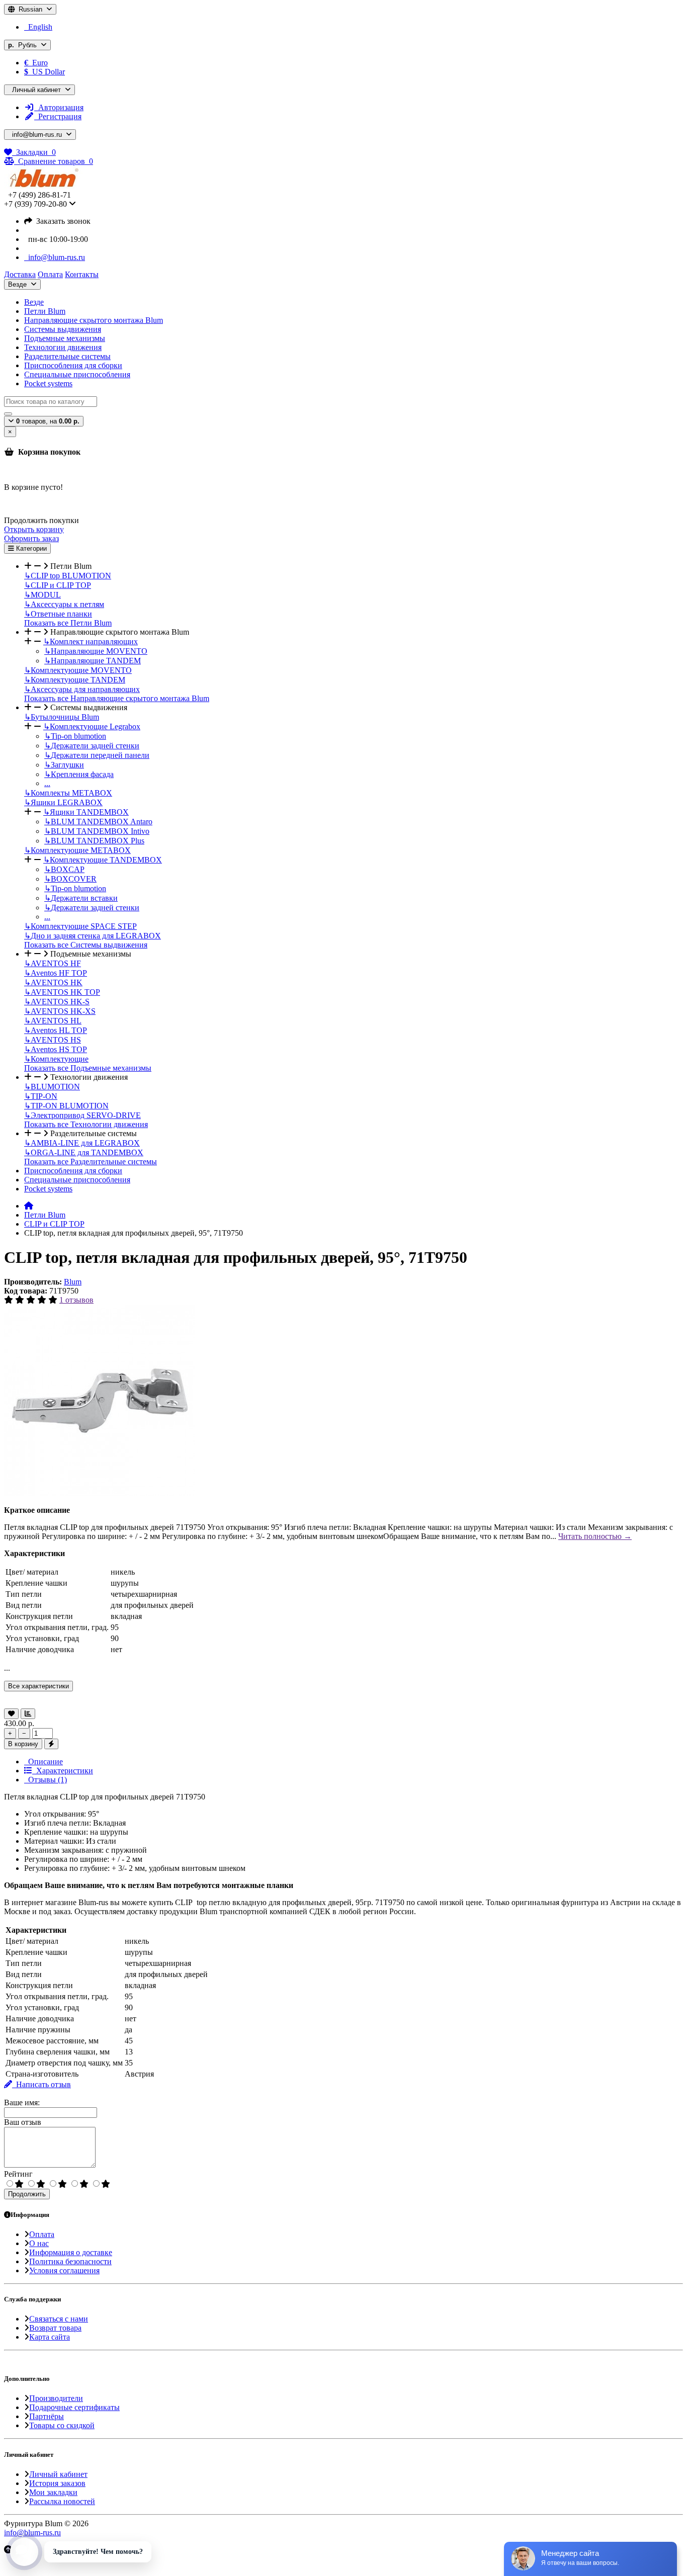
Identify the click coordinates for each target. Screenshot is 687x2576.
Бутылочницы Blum (62, 717)
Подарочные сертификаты (74, 2407)
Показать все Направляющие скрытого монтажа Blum (117, 698)
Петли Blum (45, 311)
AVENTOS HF (53, 963)
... (47, 783)
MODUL (42, 595)
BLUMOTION (52, 1087)
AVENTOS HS (53, 1040)
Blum (73, 1282)
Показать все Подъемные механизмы (88, 1068)
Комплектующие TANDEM (75, 680)
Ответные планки (58, 614)
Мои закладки (53, 2492)
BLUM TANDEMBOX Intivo (97, 831)
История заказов (57, 2483)
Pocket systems (48, 383)
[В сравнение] (28, 1714)
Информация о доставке (71, 2252)
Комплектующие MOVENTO (78, 670)
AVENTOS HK (53, 982)
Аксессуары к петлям (64, 604)
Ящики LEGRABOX (63, 802)
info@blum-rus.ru (55, 257)
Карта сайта (50, 2337)
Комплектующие (56, 1059)
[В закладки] (11, 1714)
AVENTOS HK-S (57, 1002)
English (38, 27)
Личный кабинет (58, 2474)
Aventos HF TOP (56, 973)
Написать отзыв (41, 2084)
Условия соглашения (64, 2270)
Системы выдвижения (63, 329)
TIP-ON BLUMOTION (66, 1106)
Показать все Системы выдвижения (86, 945)
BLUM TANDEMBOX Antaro (98, 822)
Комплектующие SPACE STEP (80, 926)
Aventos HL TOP (56, 1030)
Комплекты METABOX (68, 793)
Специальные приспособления (77, 374)
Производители (56, 2398)
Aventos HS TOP (56, 1049)
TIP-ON (41, 1096)
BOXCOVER (70, 879)
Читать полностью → (595, 1536)
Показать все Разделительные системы (91, 1162)
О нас (39, 2243)
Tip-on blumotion (75, 736)
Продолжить (27, 2194)
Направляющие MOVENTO (96, 651)
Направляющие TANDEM (93, 661)
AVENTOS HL (53, 1021)
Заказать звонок (61, 221)
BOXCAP (64, 869)
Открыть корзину (34, 529)
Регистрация (58, 116)
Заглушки (64, 765)
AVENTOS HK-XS (60, 1011)
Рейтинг (18, 2174)
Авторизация (59, 107)
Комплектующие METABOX (77, 850)
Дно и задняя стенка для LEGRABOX (93, 936)
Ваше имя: (22, 2102)
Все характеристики (38, 1686)
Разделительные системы (67, 356)
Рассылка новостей (62, 2501)
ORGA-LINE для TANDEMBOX (84, 1152)
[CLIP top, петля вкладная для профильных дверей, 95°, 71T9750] (100, 1493)
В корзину (23, 1744)
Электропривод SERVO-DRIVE (82, 1115)
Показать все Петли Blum (68, 623)
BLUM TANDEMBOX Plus (94, 841)
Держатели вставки (81, 898)
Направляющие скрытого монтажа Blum (94, 320)
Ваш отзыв (23, 2122)
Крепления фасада (79, 774)
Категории (30, 548)
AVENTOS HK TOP (62, 992)
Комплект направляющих (91, 641)
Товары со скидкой (62, 2425)
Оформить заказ (31, 538)
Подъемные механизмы (65, 338)
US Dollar (45, 72)
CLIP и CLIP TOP (58, 585)
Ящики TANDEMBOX (86, 812)
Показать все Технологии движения (86, 1124)
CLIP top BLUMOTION (68, 576)
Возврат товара (55, 2328)
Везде (34, 302)
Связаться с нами (59, 2319)
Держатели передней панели (97, 755)
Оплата (42, 2234)
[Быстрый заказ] (51, 1744)
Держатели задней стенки (92, 746)
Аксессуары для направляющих (82, 689)
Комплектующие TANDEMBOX (103, 860)
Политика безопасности (70, 2261)
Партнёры (47, 2416)
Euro (36, 63)
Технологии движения (63, 347)
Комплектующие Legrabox (92, 726)
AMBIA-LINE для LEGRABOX (82, 1143)
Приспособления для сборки (73, 365)
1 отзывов (76, 1300)
